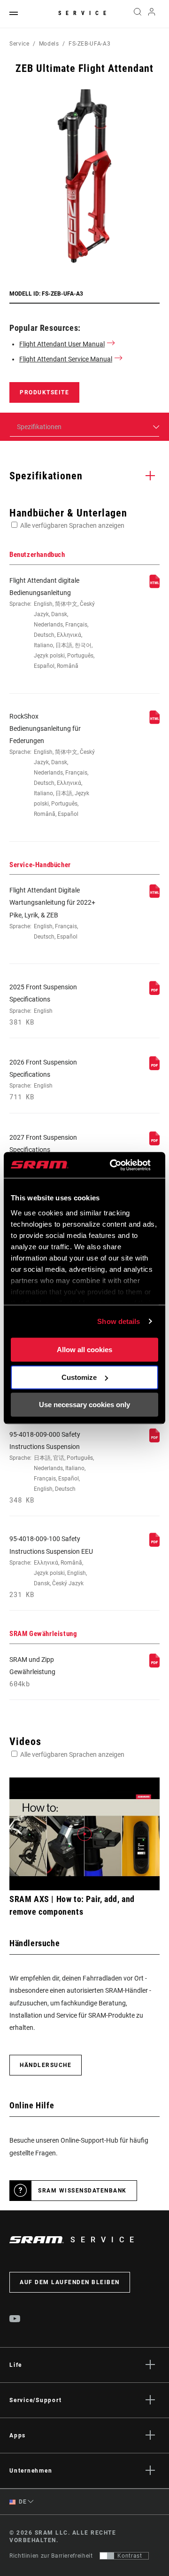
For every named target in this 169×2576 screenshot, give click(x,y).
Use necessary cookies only (84, 1405)
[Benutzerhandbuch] (154, 586)
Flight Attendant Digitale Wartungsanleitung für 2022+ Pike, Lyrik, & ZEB (52, 913)
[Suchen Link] (137, 14)
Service (84, 13)
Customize (79, 1377)
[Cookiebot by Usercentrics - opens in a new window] (113, 1165)
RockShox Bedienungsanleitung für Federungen (52, 765)
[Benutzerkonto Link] (152, 14)
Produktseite (44, 392)
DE (22, 2502)
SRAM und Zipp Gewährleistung (32, 1672)
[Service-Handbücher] (154, 896)
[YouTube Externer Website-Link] (15, 2320)
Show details (119, 1321)
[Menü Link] (14, 14)
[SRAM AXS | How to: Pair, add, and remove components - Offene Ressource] (84, 1834)
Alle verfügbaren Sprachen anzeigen (72, 525)
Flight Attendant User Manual (62, 344)
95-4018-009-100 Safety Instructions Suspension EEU (51, 1567)
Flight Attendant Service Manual (66, 359)
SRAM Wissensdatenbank (82, 2191)
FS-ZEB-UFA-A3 (89, 44)
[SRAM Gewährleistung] (154, 1665)
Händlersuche (46, 2065)
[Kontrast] (107, 2556)
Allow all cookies (84, 1350)
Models (49, 44)
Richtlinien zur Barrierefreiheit (51, 2556)
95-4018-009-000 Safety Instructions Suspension (52, 1468)
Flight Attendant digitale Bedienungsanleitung (52, 623)
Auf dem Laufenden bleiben (70, 2282)
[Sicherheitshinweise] (154, 1440)
